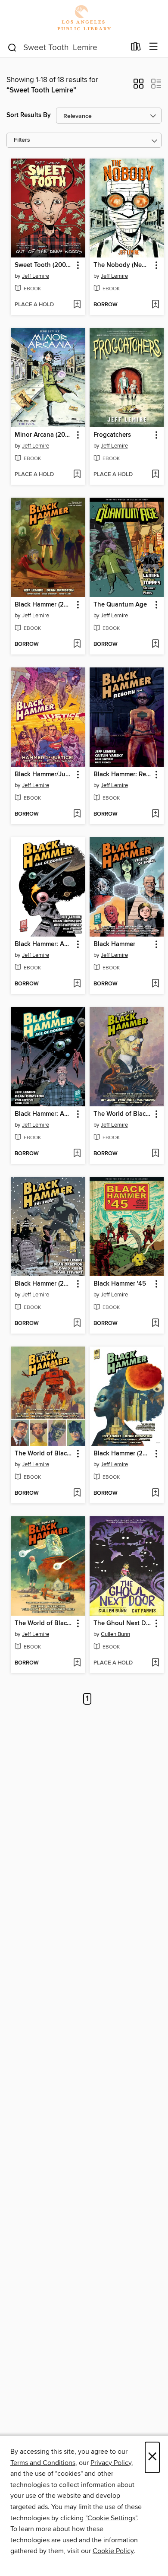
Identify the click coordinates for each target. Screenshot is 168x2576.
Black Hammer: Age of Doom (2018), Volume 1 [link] (44, 1114)
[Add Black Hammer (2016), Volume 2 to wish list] (77, 1324)
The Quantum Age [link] (120, 605)
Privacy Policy (111, 2463)
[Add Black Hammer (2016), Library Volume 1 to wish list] (77, 645)
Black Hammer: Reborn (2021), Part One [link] (123, 775)
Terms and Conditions (43, 2463)
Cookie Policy (113, 2551)
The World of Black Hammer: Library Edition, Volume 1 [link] (123, 1114)
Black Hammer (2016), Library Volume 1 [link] (44, 605)
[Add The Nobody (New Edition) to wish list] (155, 305)
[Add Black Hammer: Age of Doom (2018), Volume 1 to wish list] (77, 1154)
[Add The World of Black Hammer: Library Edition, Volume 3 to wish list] (77, 1663)
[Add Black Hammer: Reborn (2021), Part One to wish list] (155, 814)
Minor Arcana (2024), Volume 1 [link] (44, 435)
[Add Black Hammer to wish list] (155, 984)
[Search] (12, 47)
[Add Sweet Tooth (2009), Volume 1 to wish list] (77, 305)
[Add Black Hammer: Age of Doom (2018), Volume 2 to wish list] (77, 984)
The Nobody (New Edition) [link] (123, 265)
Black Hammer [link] (114, 944)
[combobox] (66, 48)
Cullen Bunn (115, 1634)
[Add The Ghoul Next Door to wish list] (155, 1663)
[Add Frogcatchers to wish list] (155, 475)
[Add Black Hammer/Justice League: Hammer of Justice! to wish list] (77, 814)
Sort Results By (29, 115)
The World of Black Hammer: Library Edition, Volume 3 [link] (44, 1623)
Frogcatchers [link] (112, 435)
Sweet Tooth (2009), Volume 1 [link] (44, 265)
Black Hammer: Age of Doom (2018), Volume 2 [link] (44, 944)
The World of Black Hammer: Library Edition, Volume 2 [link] (44, 1454)
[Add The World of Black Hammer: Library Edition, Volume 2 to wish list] (77, 1493)
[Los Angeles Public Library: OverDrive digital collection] (84, 18)
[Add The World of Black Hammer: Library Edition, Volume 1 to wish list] (155, 1154)
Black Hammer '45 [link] (120, 1284)
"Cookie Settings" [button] (111, 2518)
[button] (138, 86)
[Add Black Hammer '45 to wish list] (155, 1324)
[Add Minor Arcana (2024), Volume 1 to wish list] (77, 475)
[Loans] (136, 48)
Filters (22, 140)
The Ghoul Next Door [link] (123, 1623)
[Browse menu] (154, 47)
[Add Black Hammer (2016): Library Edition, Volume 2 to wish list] (155, 1493)
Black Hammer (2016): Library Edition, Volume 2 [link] (123, 1454)
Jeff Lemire (36, 276)
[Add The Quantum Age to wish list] (155, 645)
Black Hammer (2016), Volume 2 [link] (44, 1284)
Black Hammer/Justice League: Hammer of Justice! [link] (44, 775)
